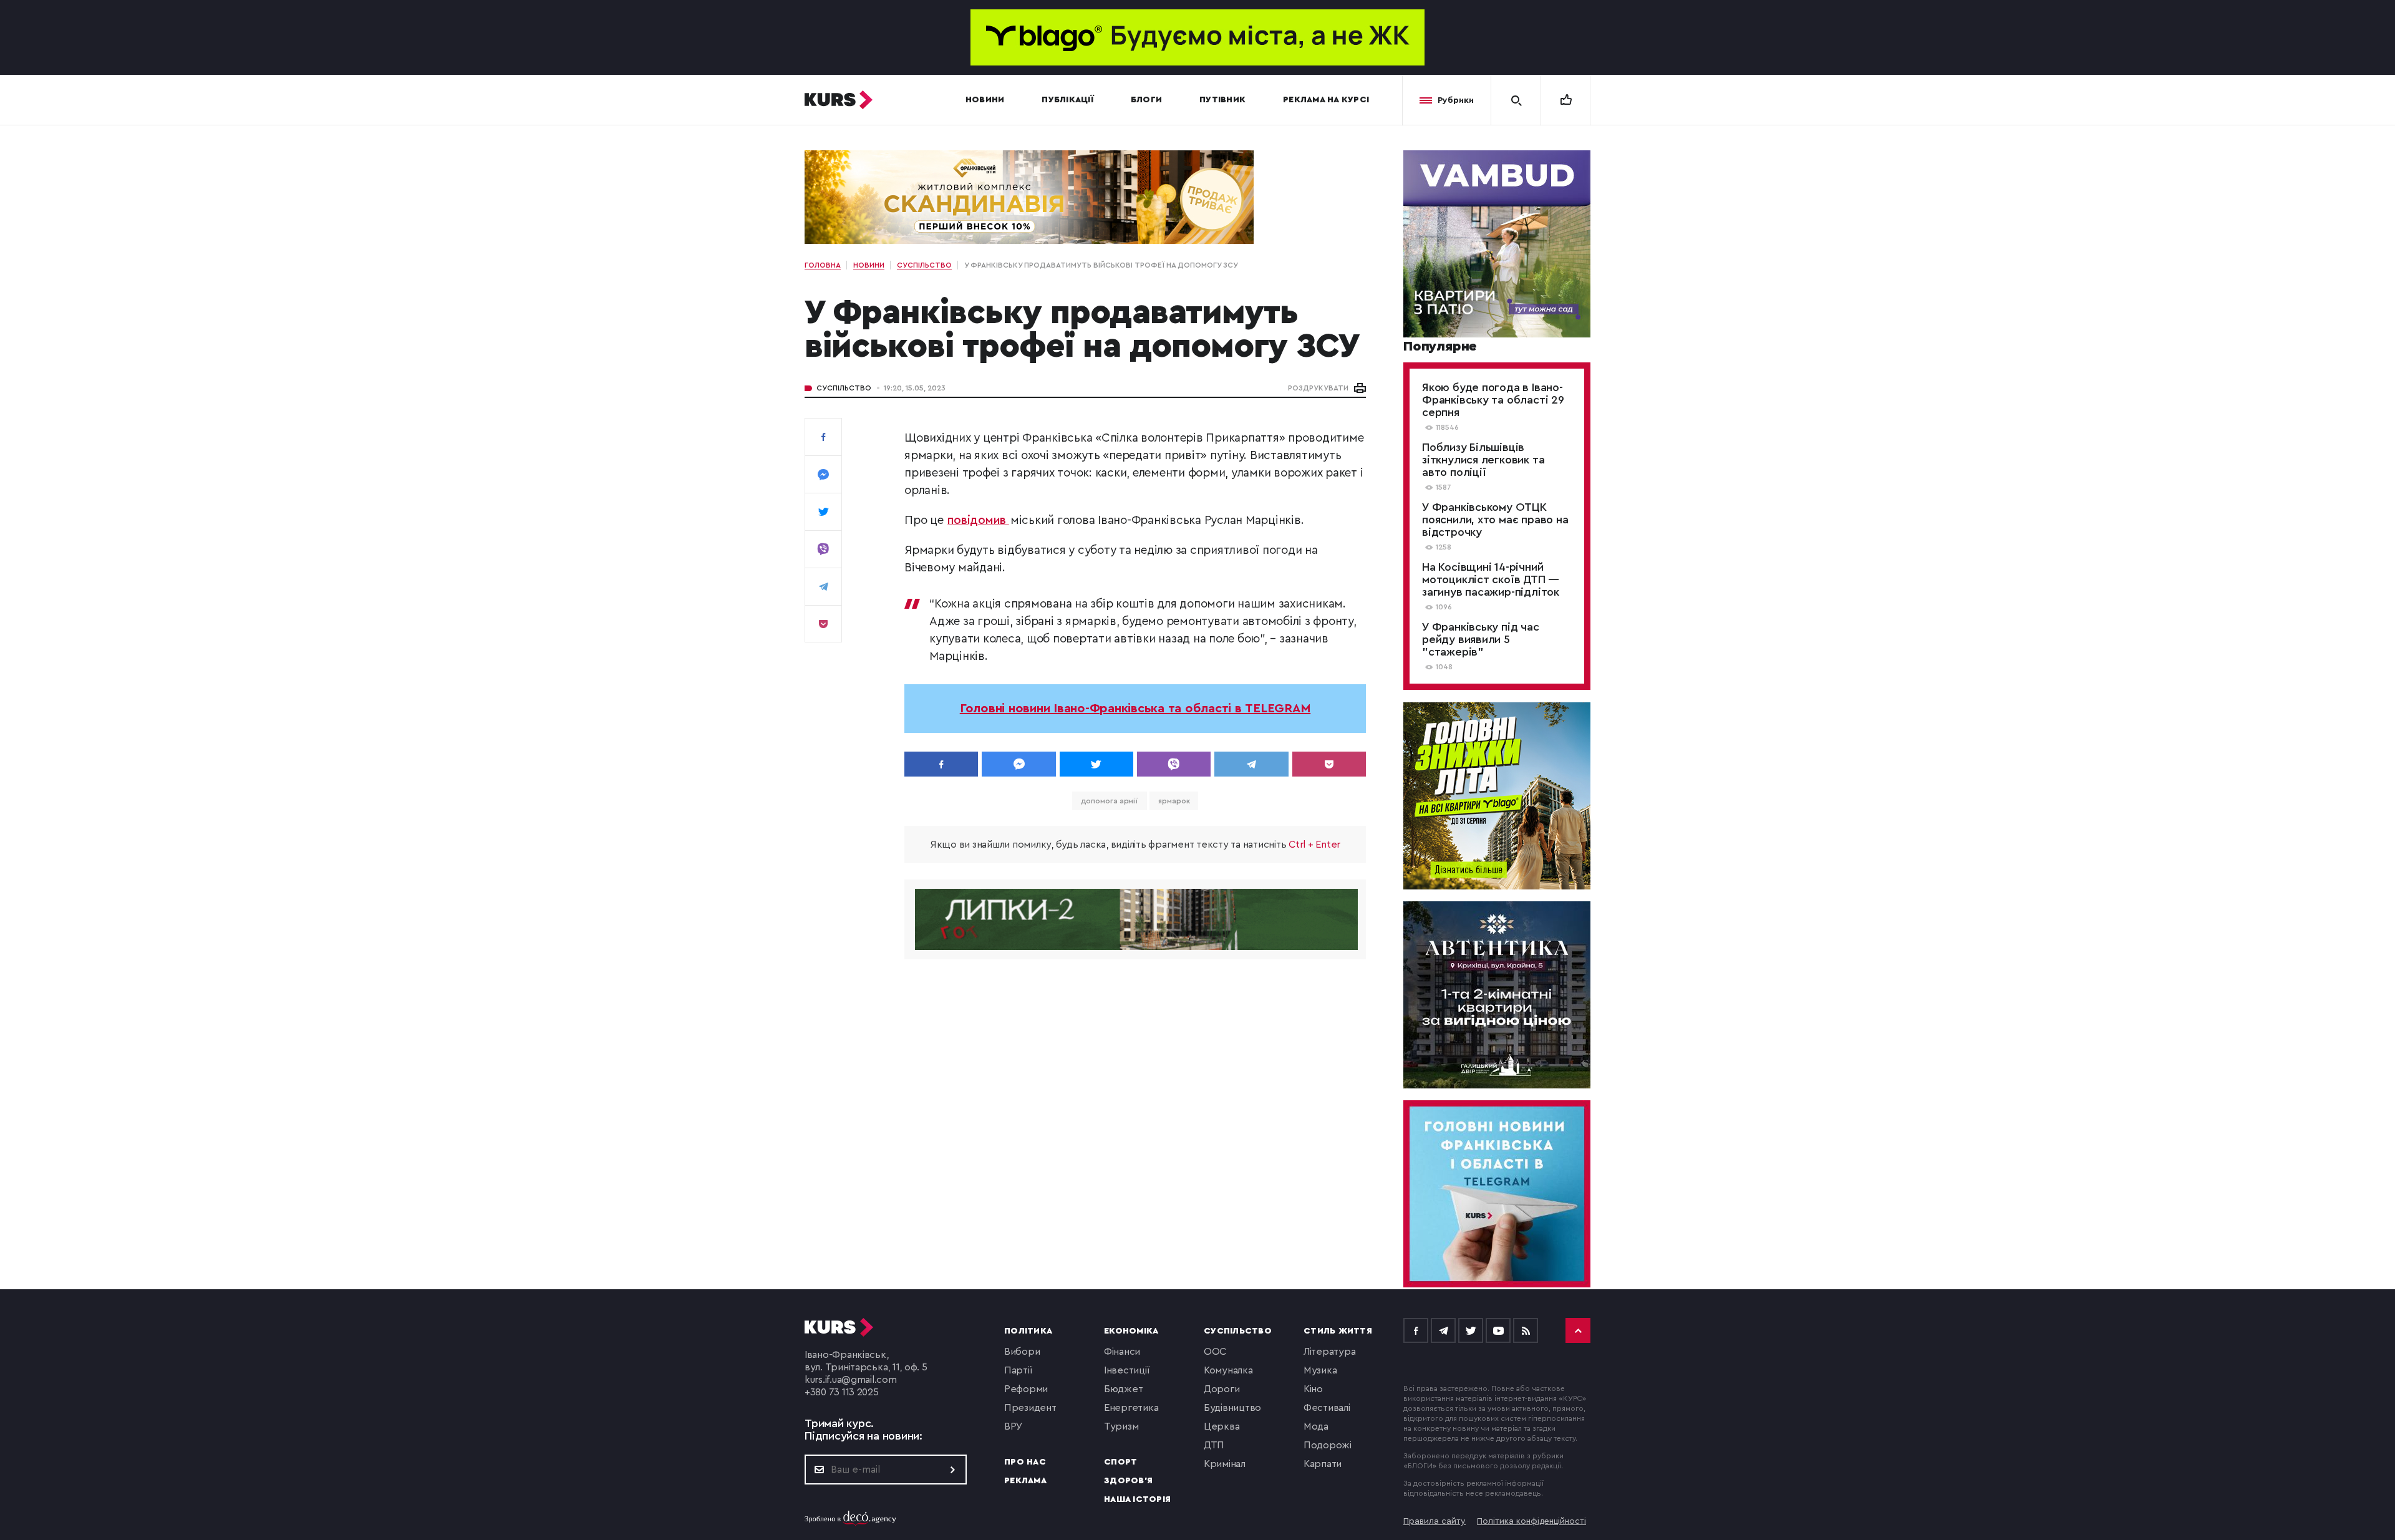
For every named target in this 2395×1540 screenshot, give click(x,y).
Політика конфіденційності (1531, 1521)
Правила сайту (1435, 1521)
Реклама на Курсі (1326, 100)
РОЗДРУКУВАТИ (1318, 388)
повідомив (978, 521)
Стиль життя (1338, 1331)
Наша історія (1137, 1499)
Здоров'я (1128, 1481)
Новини (985, 100)
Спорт (1120, 1462)
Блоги (1146, 100)
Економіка (1131, 1331)
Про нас (1025, 1462)
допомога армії (1110, 801)
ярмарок (1174, 801)
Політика (1028, 1331)
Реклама (1025, 1481)
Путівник (1222, 100)
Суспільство (844, 388)
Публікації (1067, 100)
